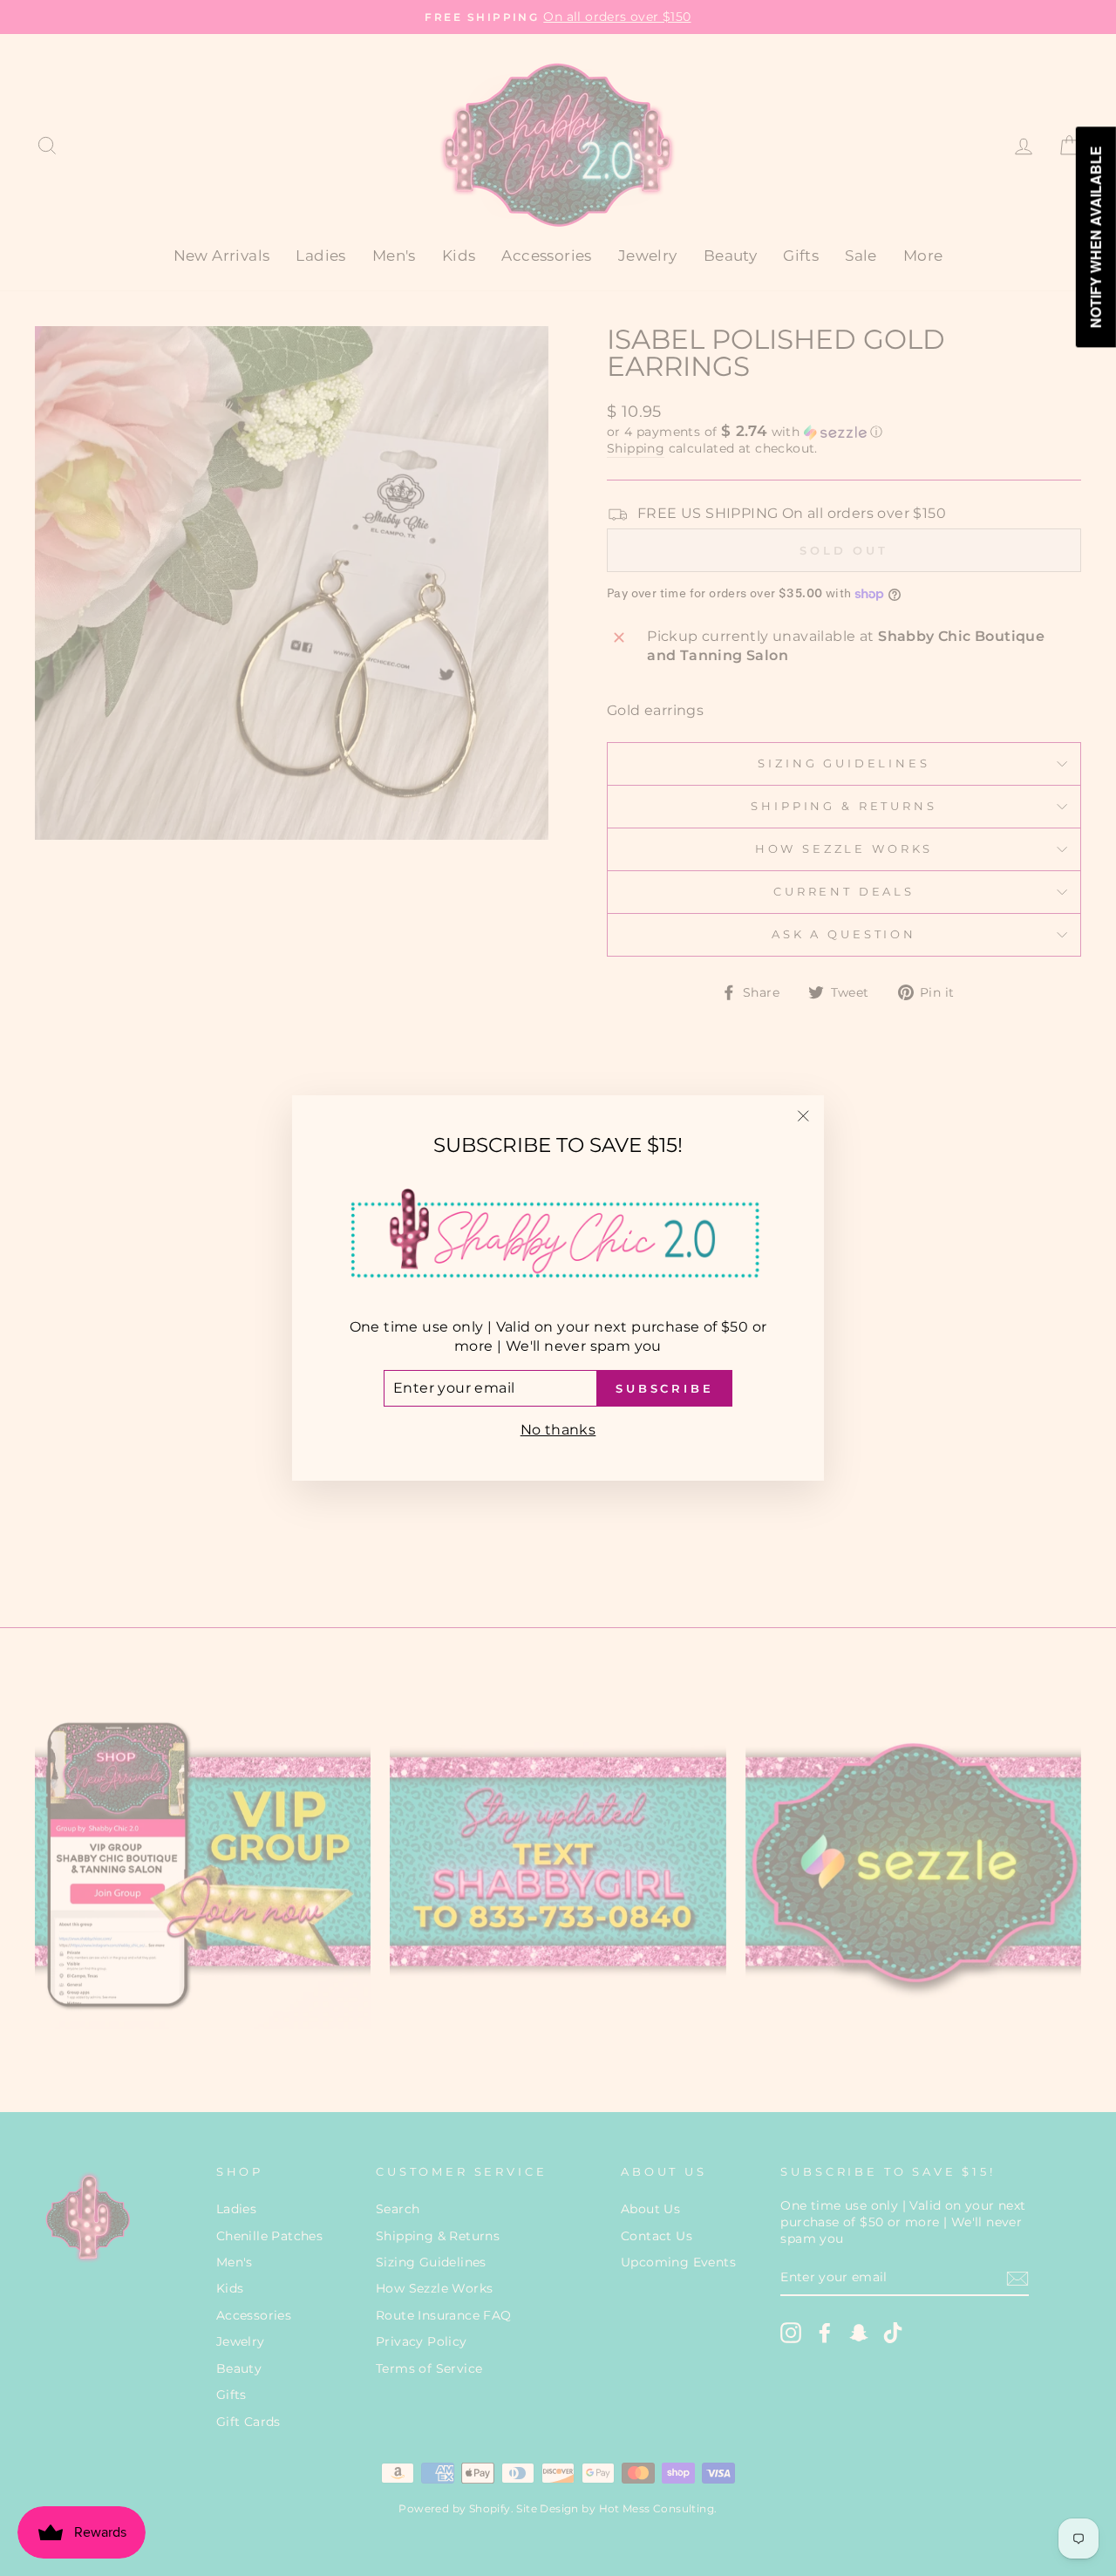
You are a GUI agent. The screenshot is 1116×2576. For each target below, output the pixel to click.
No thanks (558, 1430)
